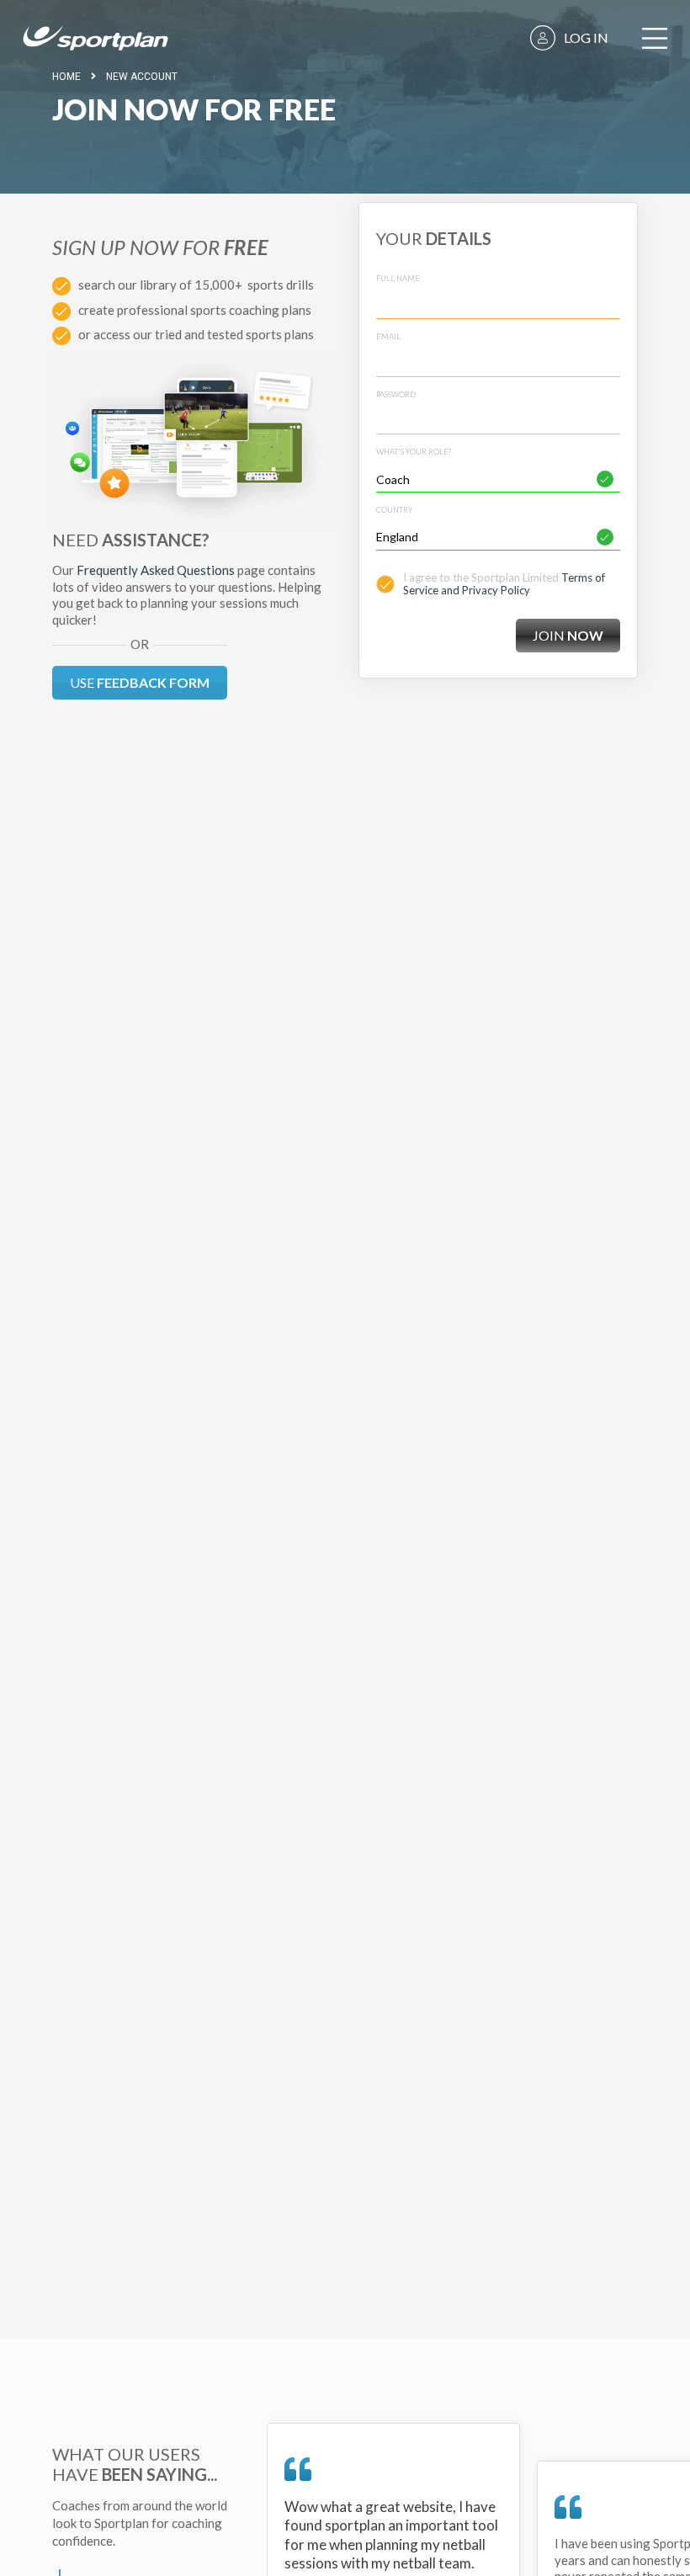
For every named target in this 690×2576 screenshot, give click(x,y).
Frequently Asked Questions (156, 570)
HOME (66, 77)
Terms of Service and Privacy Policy (504, 584)
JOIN (568, 635)
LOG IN (586, 37)
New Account (142, 77)
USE (140, 682)
